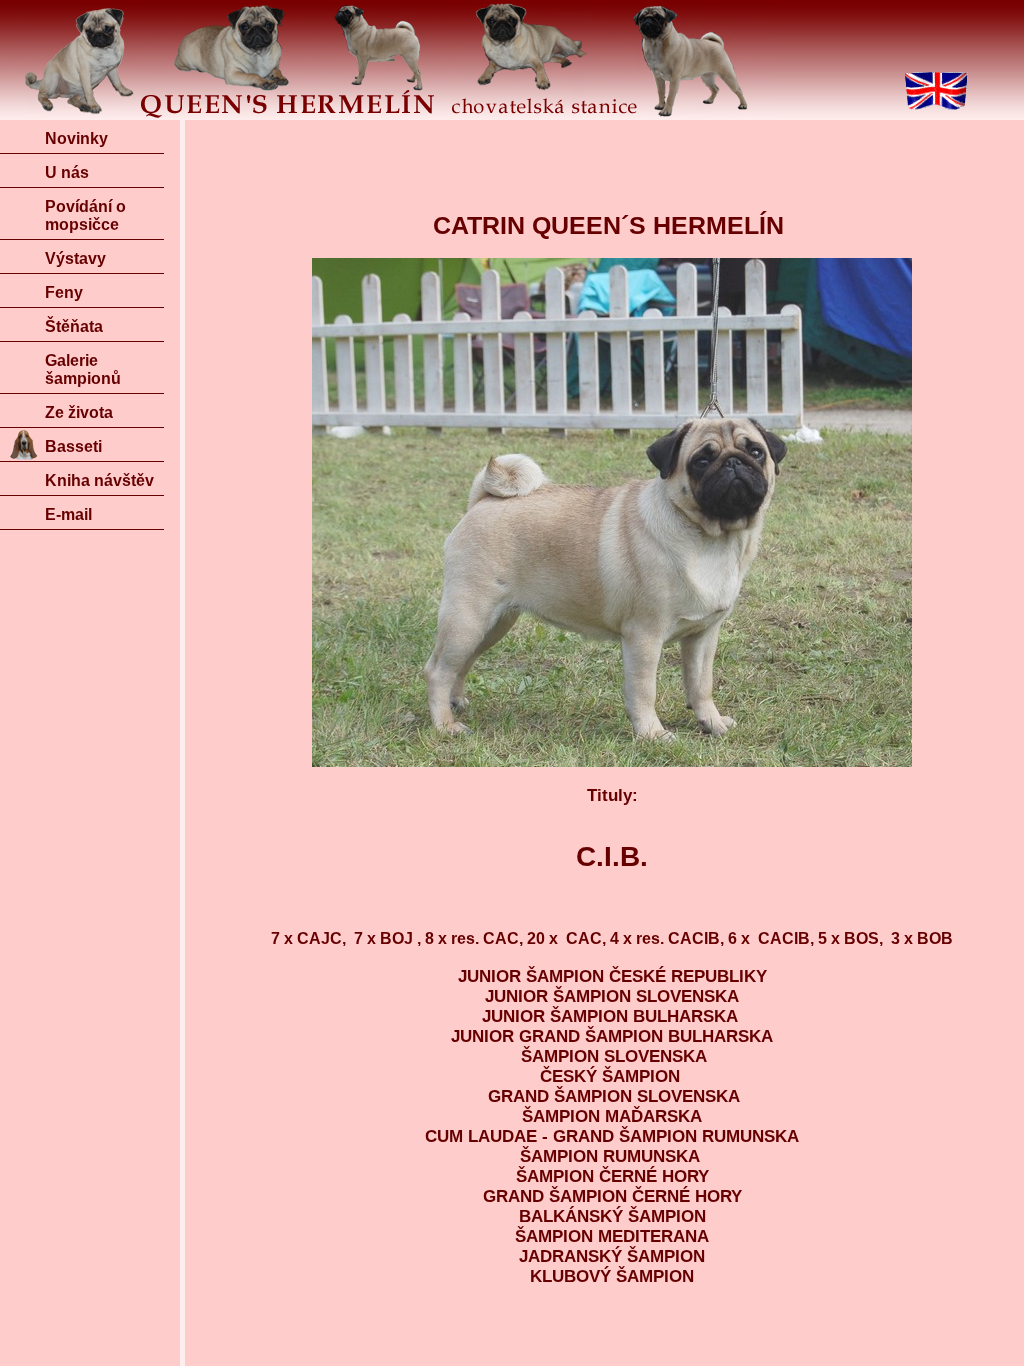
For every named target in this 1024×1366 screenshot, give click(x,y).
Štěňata (74, 326)
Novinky (76, 138)
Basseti (73, 446)
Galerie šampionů (83, 369)
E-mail (68, 514)
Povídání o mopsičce (85, 215)
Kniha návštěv (99, 480)
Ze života (79, 412)
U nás (67, 172)
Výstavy (75, 258)
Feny (64, 292)
